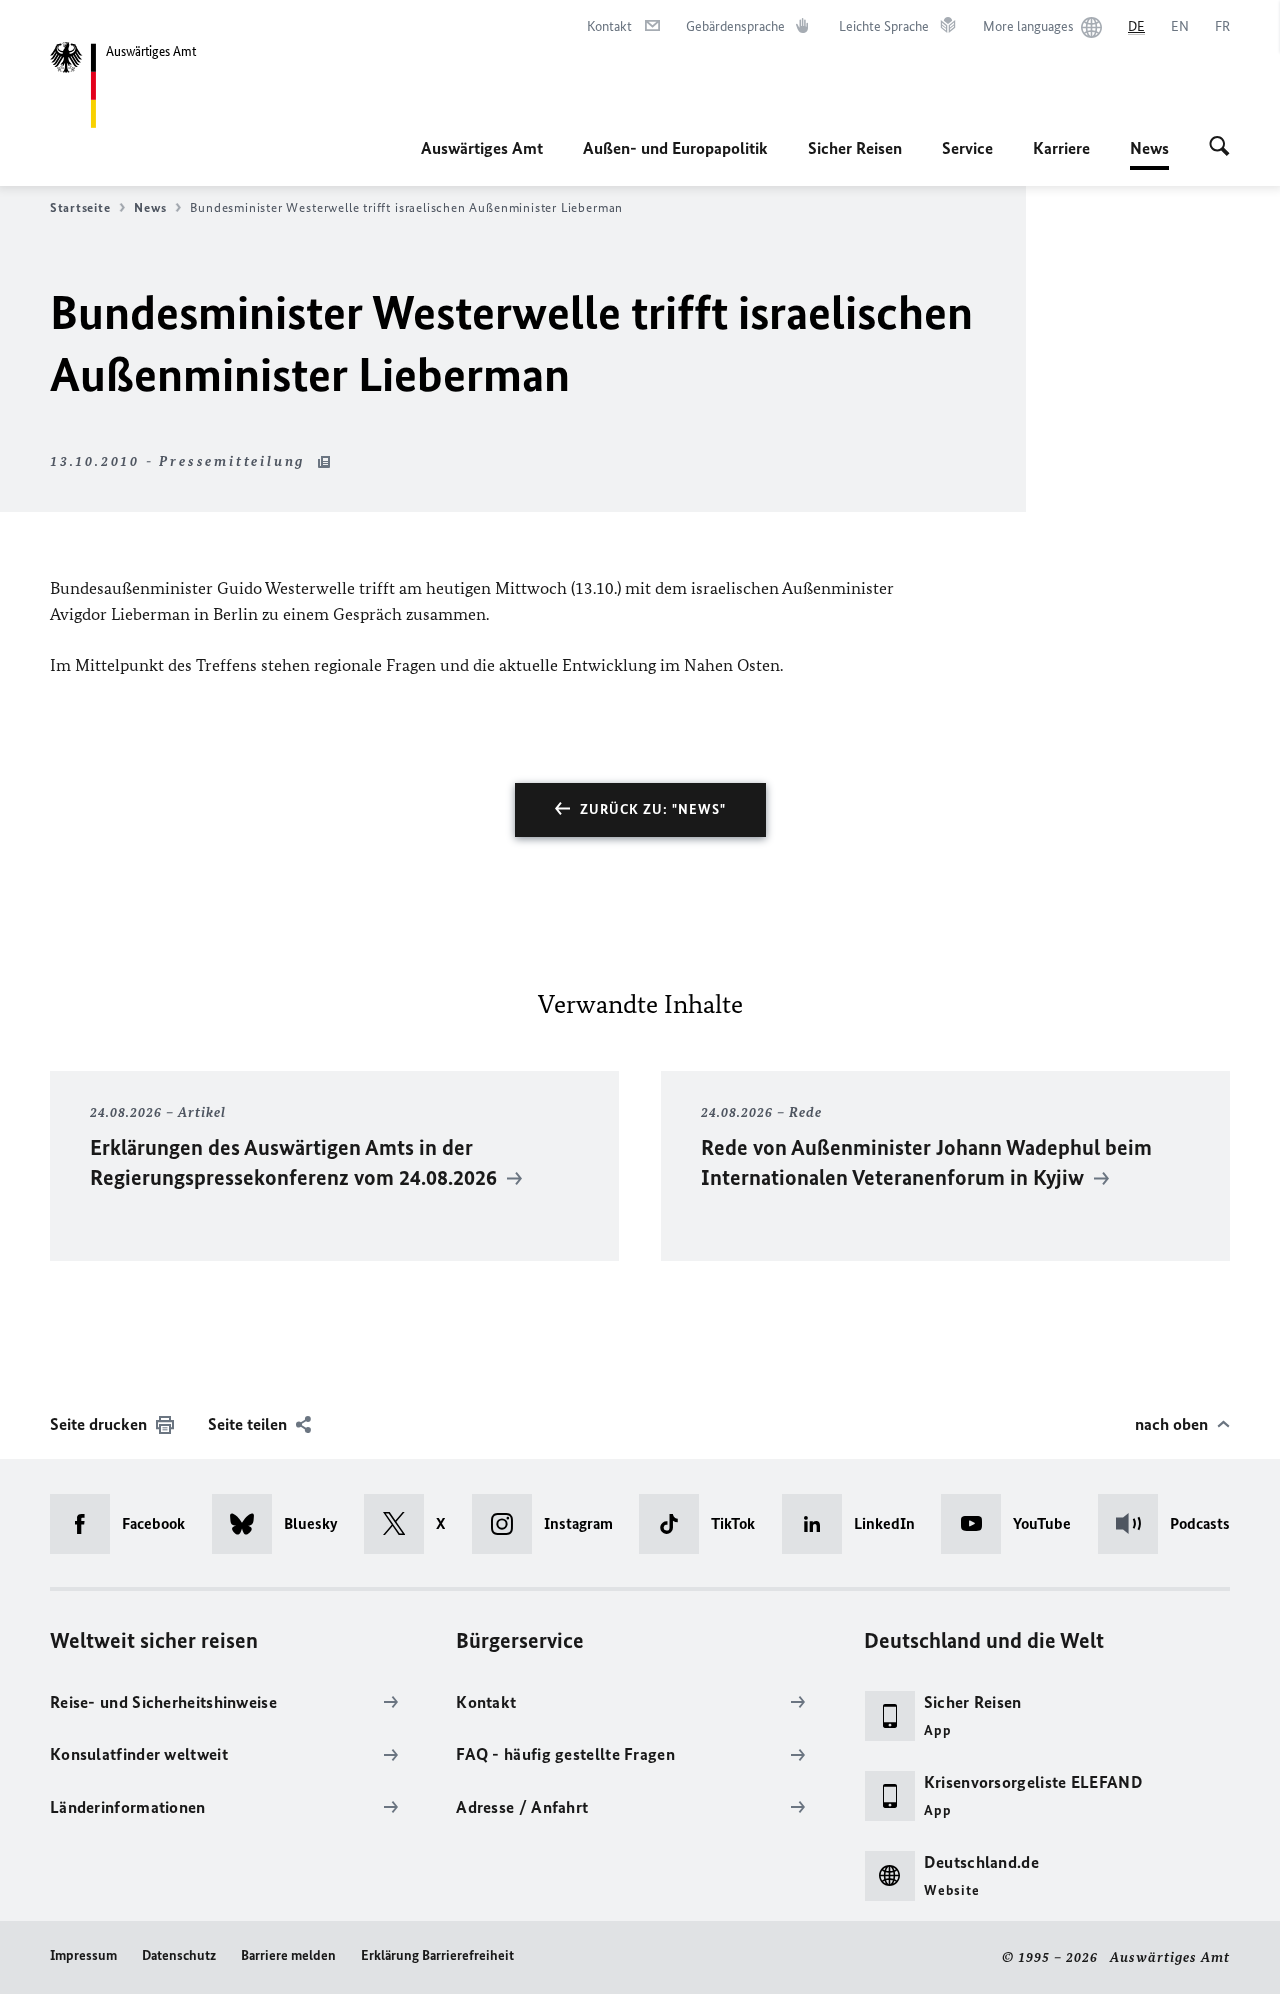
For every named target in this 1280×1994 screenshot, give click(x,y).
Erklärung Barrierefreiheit (437, 1955)
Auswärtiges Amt (482, 148)
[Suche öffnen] (1219, 148)
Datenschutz (179, 1955)
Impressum (83, 1955)
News (1149, 154)
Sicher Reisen (855, 148)
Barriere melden (288, 1955)
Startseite (80, 207)
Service (967, 148)
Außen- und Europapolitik (675, 148)
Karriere (1061, 148)
